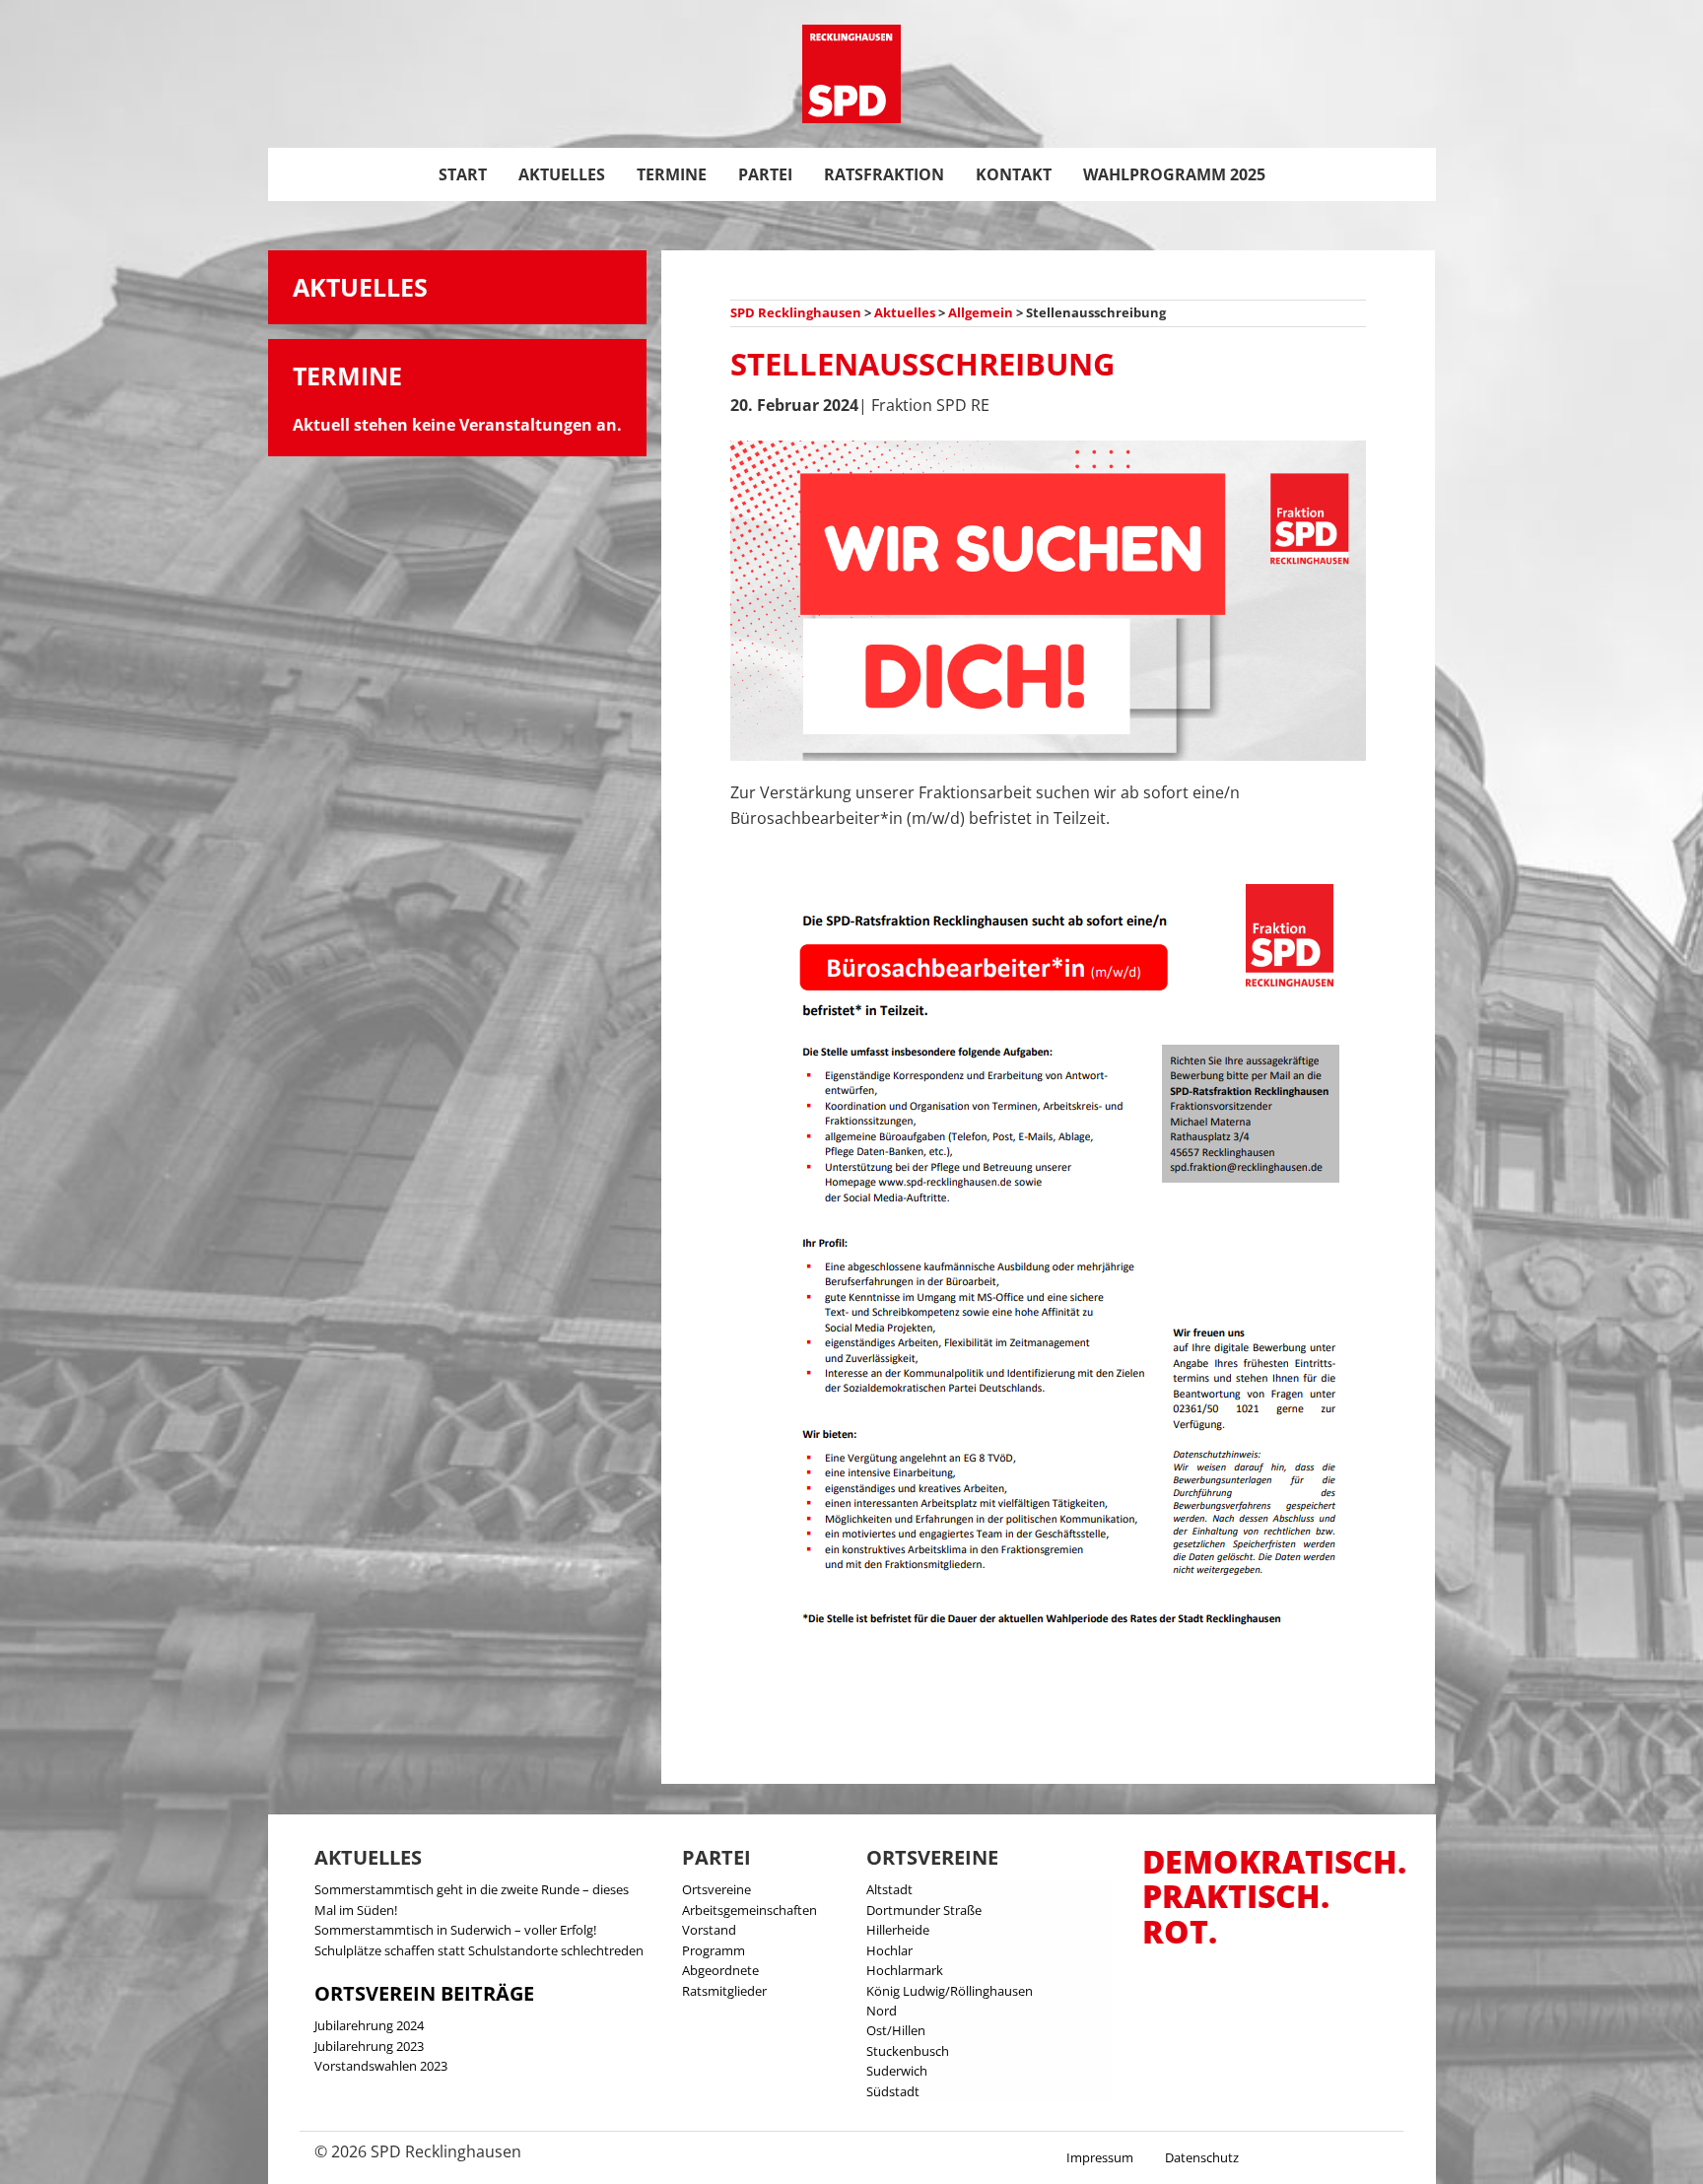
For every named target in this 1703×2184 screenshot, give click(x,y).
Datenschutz (1202, 2157)
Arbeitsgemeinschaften (749, 1910)
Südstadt (893, 2091)
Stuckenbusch (908, 2051)
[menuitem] (463, 174)
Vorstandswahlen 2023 (381, 2066)
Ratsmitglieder (724, 1991)
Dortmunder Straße (924, 1910)
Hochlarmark (905, 1970)
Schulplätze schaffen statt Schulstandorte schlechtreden (479, 1950)
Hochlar (889, 1950)
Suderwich (897, 2071)
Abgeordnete (720, 1970)
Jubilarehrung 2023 (369, 2046)
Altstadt (889, 1889)
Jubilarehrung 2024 (369, 2025)
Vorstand (709, 1930)
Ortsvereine (716, 1889)
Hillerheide (898, 1930)
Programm (714, 1950)
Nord (882, 2011)
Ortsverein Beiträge (424, 1993)
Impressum (1100, 2157)
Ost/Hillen (896, 2030)
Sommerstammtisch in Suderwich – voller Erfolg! (455, 1930)
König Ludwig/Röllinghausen (950, 1991)
